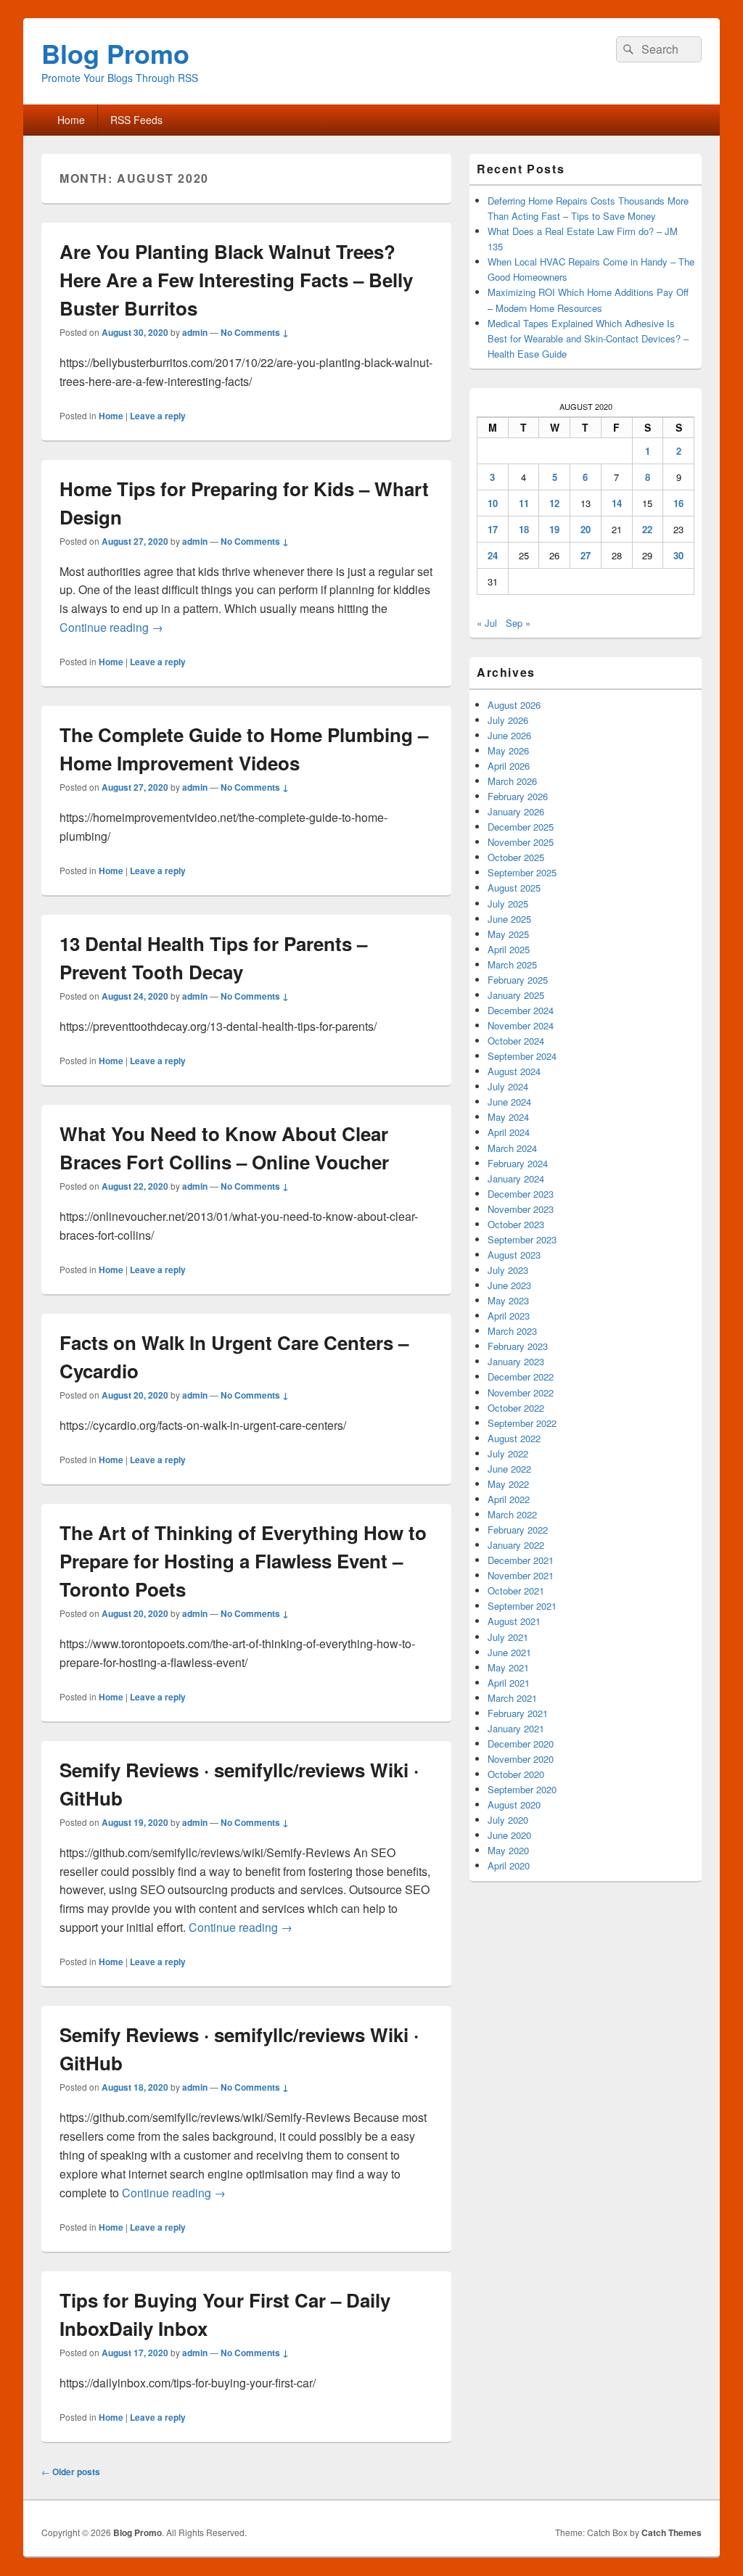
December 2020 (521, 1744)
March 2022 (512, 1514)
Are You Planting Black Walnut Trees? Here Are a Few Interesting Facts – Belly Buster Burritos (236, 280)
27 (586, 555)
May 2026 (508, 750)
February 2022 (518, 1530)
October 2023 (516, 1224)
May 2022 (508, 1484)
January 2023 (516, 1361)
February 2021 (518, 1713)
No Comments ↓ (255, 332)
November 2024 (521, 1025)
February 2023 (518, 1346)
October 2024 (516, 1041)
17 (493, 529)
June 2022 (509, 1469)
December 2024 (521, 1010)
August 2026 (514, 705)
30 (678, 555)
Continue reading (111, 627)
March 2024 (512, 1148)
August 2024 (514, 1071)
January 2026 (516, 811)
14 (617, 503)
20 (586, 529)
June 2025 (509, 919)
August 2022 (514, 1438)
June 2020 (509, 1835)
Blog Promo (115, 53)
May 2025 (508, 934)
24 (493, 555)
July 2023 (508, 1270)
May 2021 (508, 1667)
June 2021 (509, 1652)
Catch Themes (672, 2532)
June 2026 (509, 735)
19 (554, 529)
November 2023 (521, 1209)
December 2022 (521, 1377)
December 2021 (521, 1560)
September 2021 (522, 1606)
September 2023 (522, 1239)
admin (195, 332)
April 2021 (509, 1683)
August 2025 (514, 888)
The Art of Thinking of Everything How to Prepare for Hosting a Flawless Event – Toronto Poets (243, 1561)
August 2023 (514, 1255)
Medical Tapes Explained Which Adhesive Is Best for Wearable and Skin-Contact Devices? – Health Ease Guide (588, 338)
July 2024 (508, 1086)
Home (71, 120)
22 (647, 529)
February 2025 (518, 980)
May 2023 (508, 1300)
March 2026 (512, 781)
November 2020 (521, 1759)
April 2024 (509, 1132)
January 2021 (516, 1728)
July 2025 (508, 904)
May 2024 (508, 1117)
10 (493, 503)
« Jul (487, 623)
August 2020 (514, 1805)
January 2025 (516, 995)
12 (554, 503)
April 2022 (509, 1499)
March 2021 (512, 1698)
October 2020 (516, 1774)
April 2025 (509, 949)
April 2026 (509, 766)
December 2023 (521, 1194)
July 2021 (508, 1637)
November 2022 (521, 1392)
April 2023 (509, 1316)
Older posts (71, 2472)
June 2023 (509, 1285)
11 (524, 503)
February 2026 (518, 796)
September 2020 (522, 1789)
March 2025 (512, 964)
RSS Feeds (136, 120)
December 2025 (521, 827)
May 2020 (508, 1850)
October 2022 (516, 1408)
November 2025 (521, 842)
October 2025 (516, 857)
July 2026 (508, 720)
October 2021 (516, 1591)
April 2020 (509, 1865)
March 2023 (512, 1331)
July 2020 (508, 1820)
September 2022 (522, 1423)
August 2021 (514, 1621)
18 (524, 529)
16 (678, 503)
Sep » (518, 623)
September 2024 (522, 1056)
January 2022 (516, 1545)
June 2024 (509, 1102)
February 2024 (518, 1163)
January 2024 (516, 1178)
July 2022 (508, 1453)
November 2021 (521, 1575)
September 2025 (522, 872)
